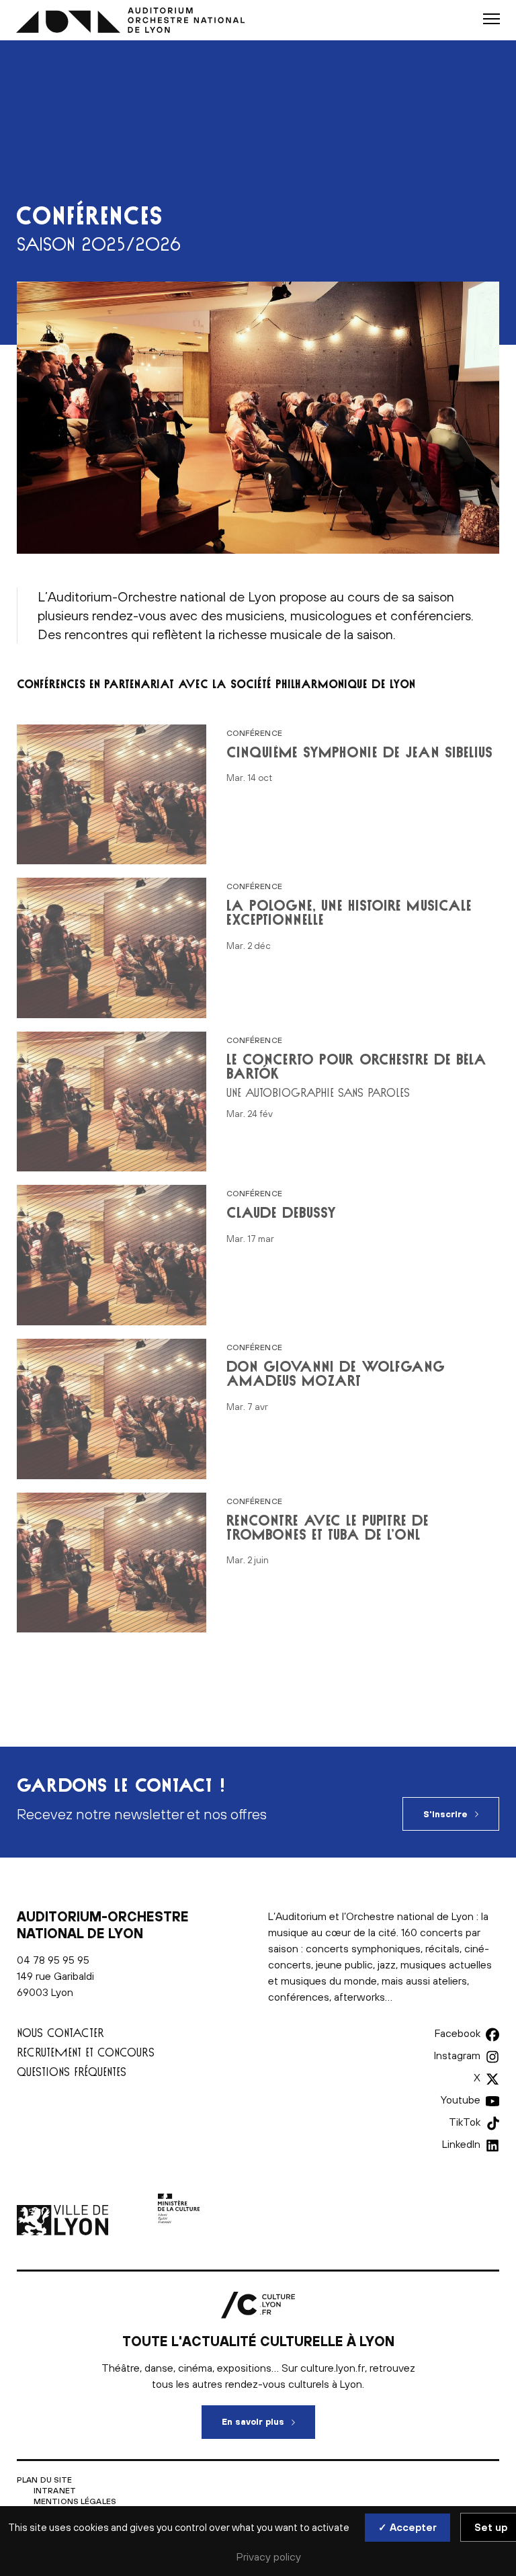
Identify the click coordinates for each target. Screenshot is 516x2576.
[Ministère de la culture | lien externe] (179, 2231)
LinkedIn (461, 2144)
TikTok (465, 2122)
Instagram (457, 2055)
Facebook (458, 2033)
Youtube (461, 2100)
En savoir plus (268, 2422)
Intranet (55, 2491)
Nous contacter (60, 2033)
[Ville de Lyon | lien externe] (64, 2231)
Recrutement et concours (86, 2052)
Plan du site (44, 2480)
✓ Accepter (407, 2527)
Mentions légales (75, 2501)
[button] (491, 19)
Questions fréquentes (72, 2072)
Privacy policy (269, 2557)
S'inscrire (445, 1814)
